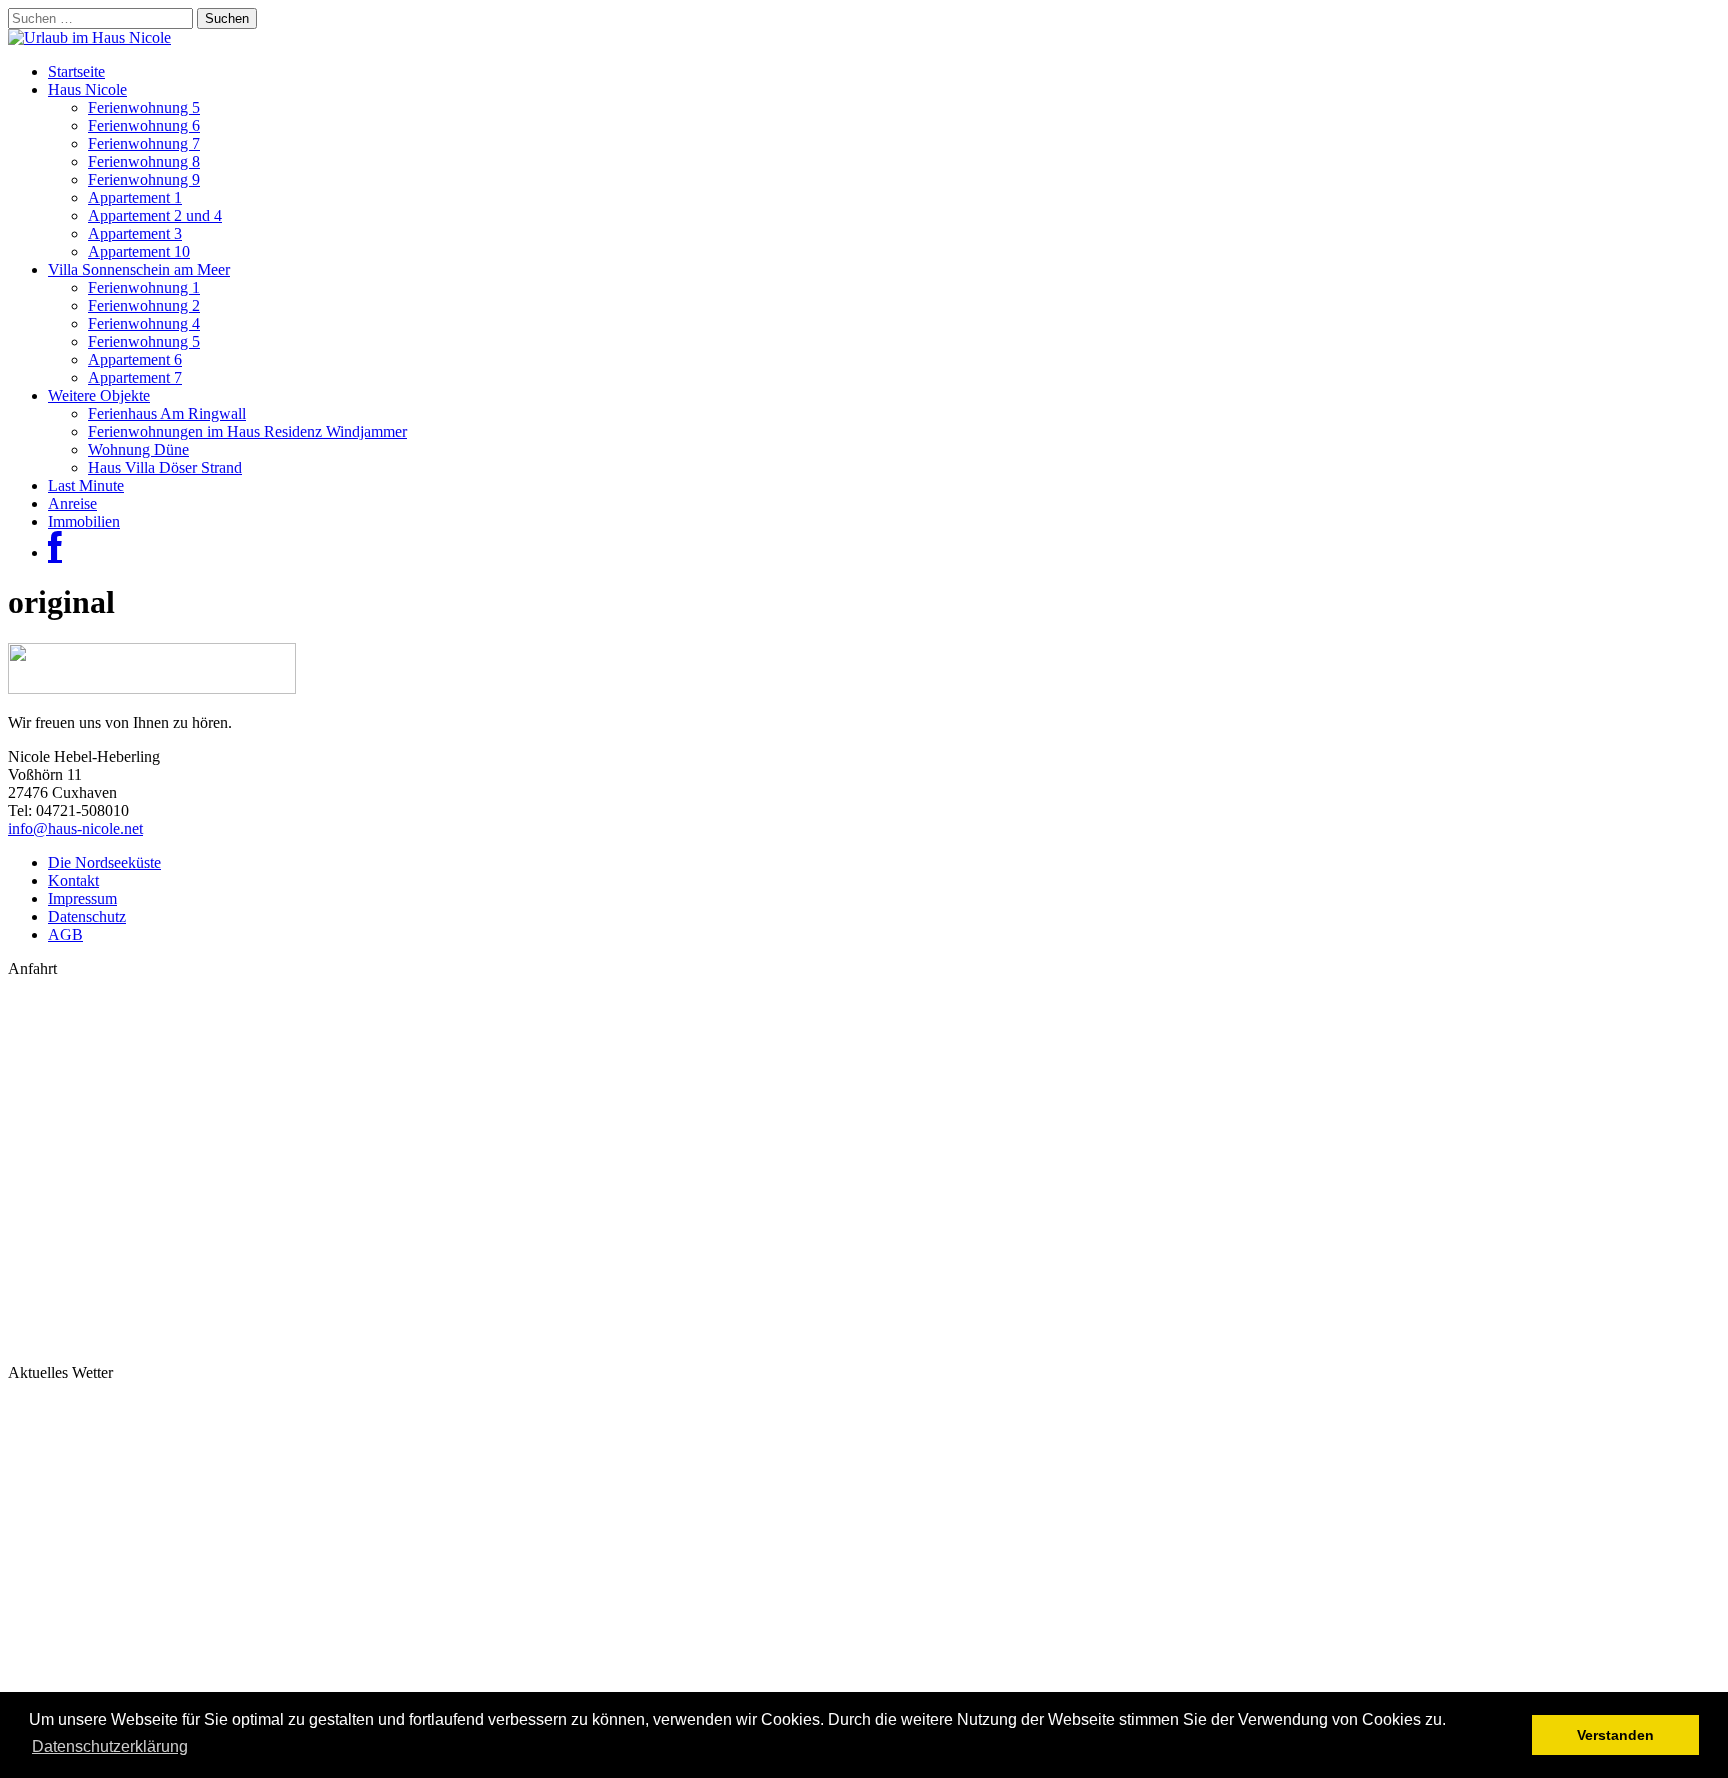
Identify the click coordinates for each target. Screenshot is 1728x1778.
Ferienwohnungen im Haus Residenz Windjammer (247, 431)
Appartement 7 (135, 377)
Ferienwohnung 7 (144, 143)
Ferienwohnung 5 (144, 107)
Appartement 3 (135, 233)
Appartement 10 (139, 251)
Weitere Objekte (99, 395)
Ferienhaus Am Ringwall (167, 413)
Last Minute (86, 485)
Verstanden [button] (1615, 1735)
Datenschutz (87, 916)
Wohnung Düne (138, 449)
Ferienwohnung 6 (144, 125)
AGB (65, 934)
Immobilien (84, 521)
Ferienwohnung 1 (144, 287)
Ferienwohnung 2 (144, 305)
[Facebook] (55, 552)
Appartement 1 (135, 197)
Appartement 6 (135, 359)
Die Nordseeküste (104, 862)
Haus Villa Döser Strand (165, 467)
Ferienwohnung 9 (144, 179)
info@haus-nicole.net (75, 828)
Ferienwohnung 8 (144, 161)
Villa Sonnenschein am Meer (139, 269)
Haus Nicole (87, 89)
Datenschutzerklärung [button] (110, 1746)
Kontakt (73, 880)
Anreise (72, 503)
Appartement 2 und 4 (155, 215)
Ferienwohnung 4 (144, 323)
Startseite (76, 71)
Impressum (82, 898)
